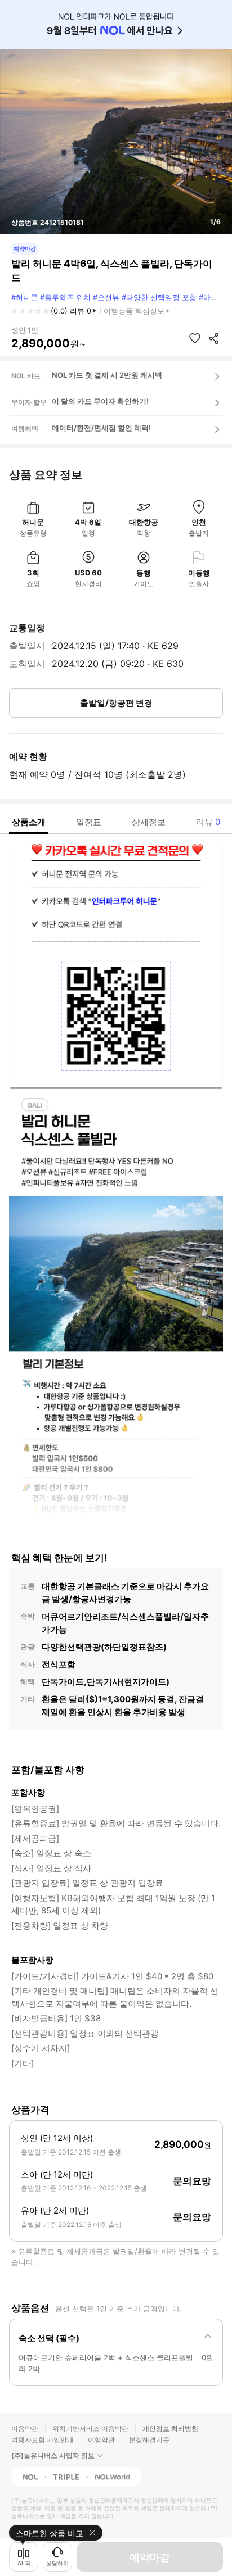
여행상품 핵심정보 (134, 311)
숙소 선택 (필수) (49, 2338)
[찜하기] (195, 338)
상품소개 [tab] (29, 822)
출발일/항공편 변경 (116, 703)
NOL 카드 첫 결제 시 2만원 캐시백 (107, 375)
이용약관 (25, 2428)
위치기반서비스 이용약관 (90, 2428)
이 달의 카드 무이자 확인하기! (100, 401)
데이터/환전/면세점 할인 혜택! (101, 428)
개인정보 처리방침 (170, 2428)
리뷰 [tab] (208, 822)
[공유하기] (214, 338)
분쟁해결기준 (149, 2440)
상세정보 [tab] (149, 822)
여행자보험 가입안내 (43, 2440)
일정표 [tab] (89, 822)
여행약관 (101, 2440)
